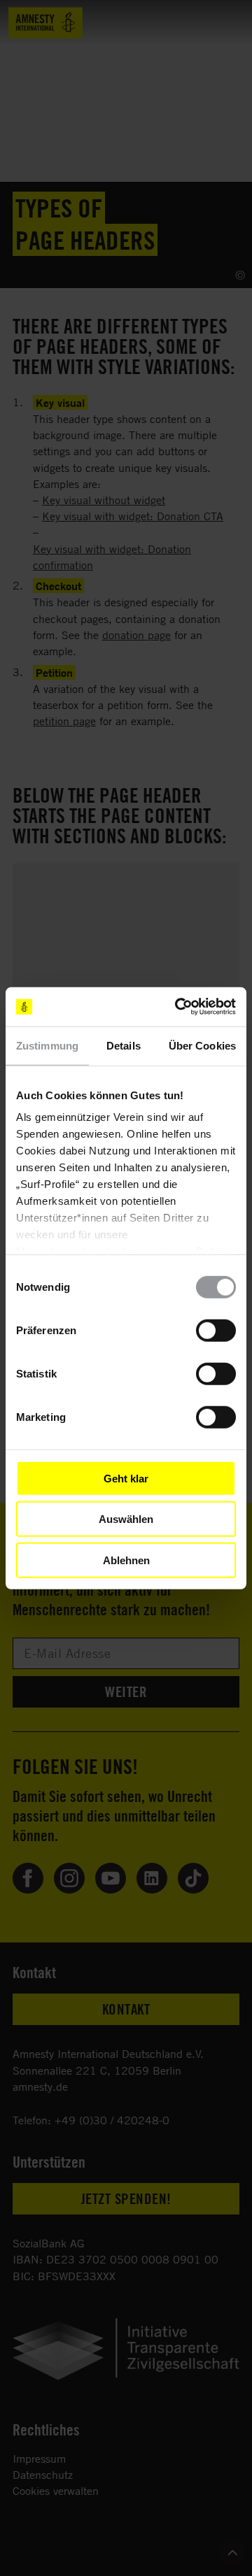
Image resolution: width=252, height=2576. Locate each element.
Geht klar (126, 1478)
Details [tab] (124, 1045)
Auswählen (126, 1519)
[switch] (216, 1330)
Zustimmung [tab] (47, 1045)
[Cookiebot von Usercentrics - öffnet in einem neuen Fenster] (178, 1007)
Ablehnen (126, 1560)
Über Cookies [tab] (202, 1045)
